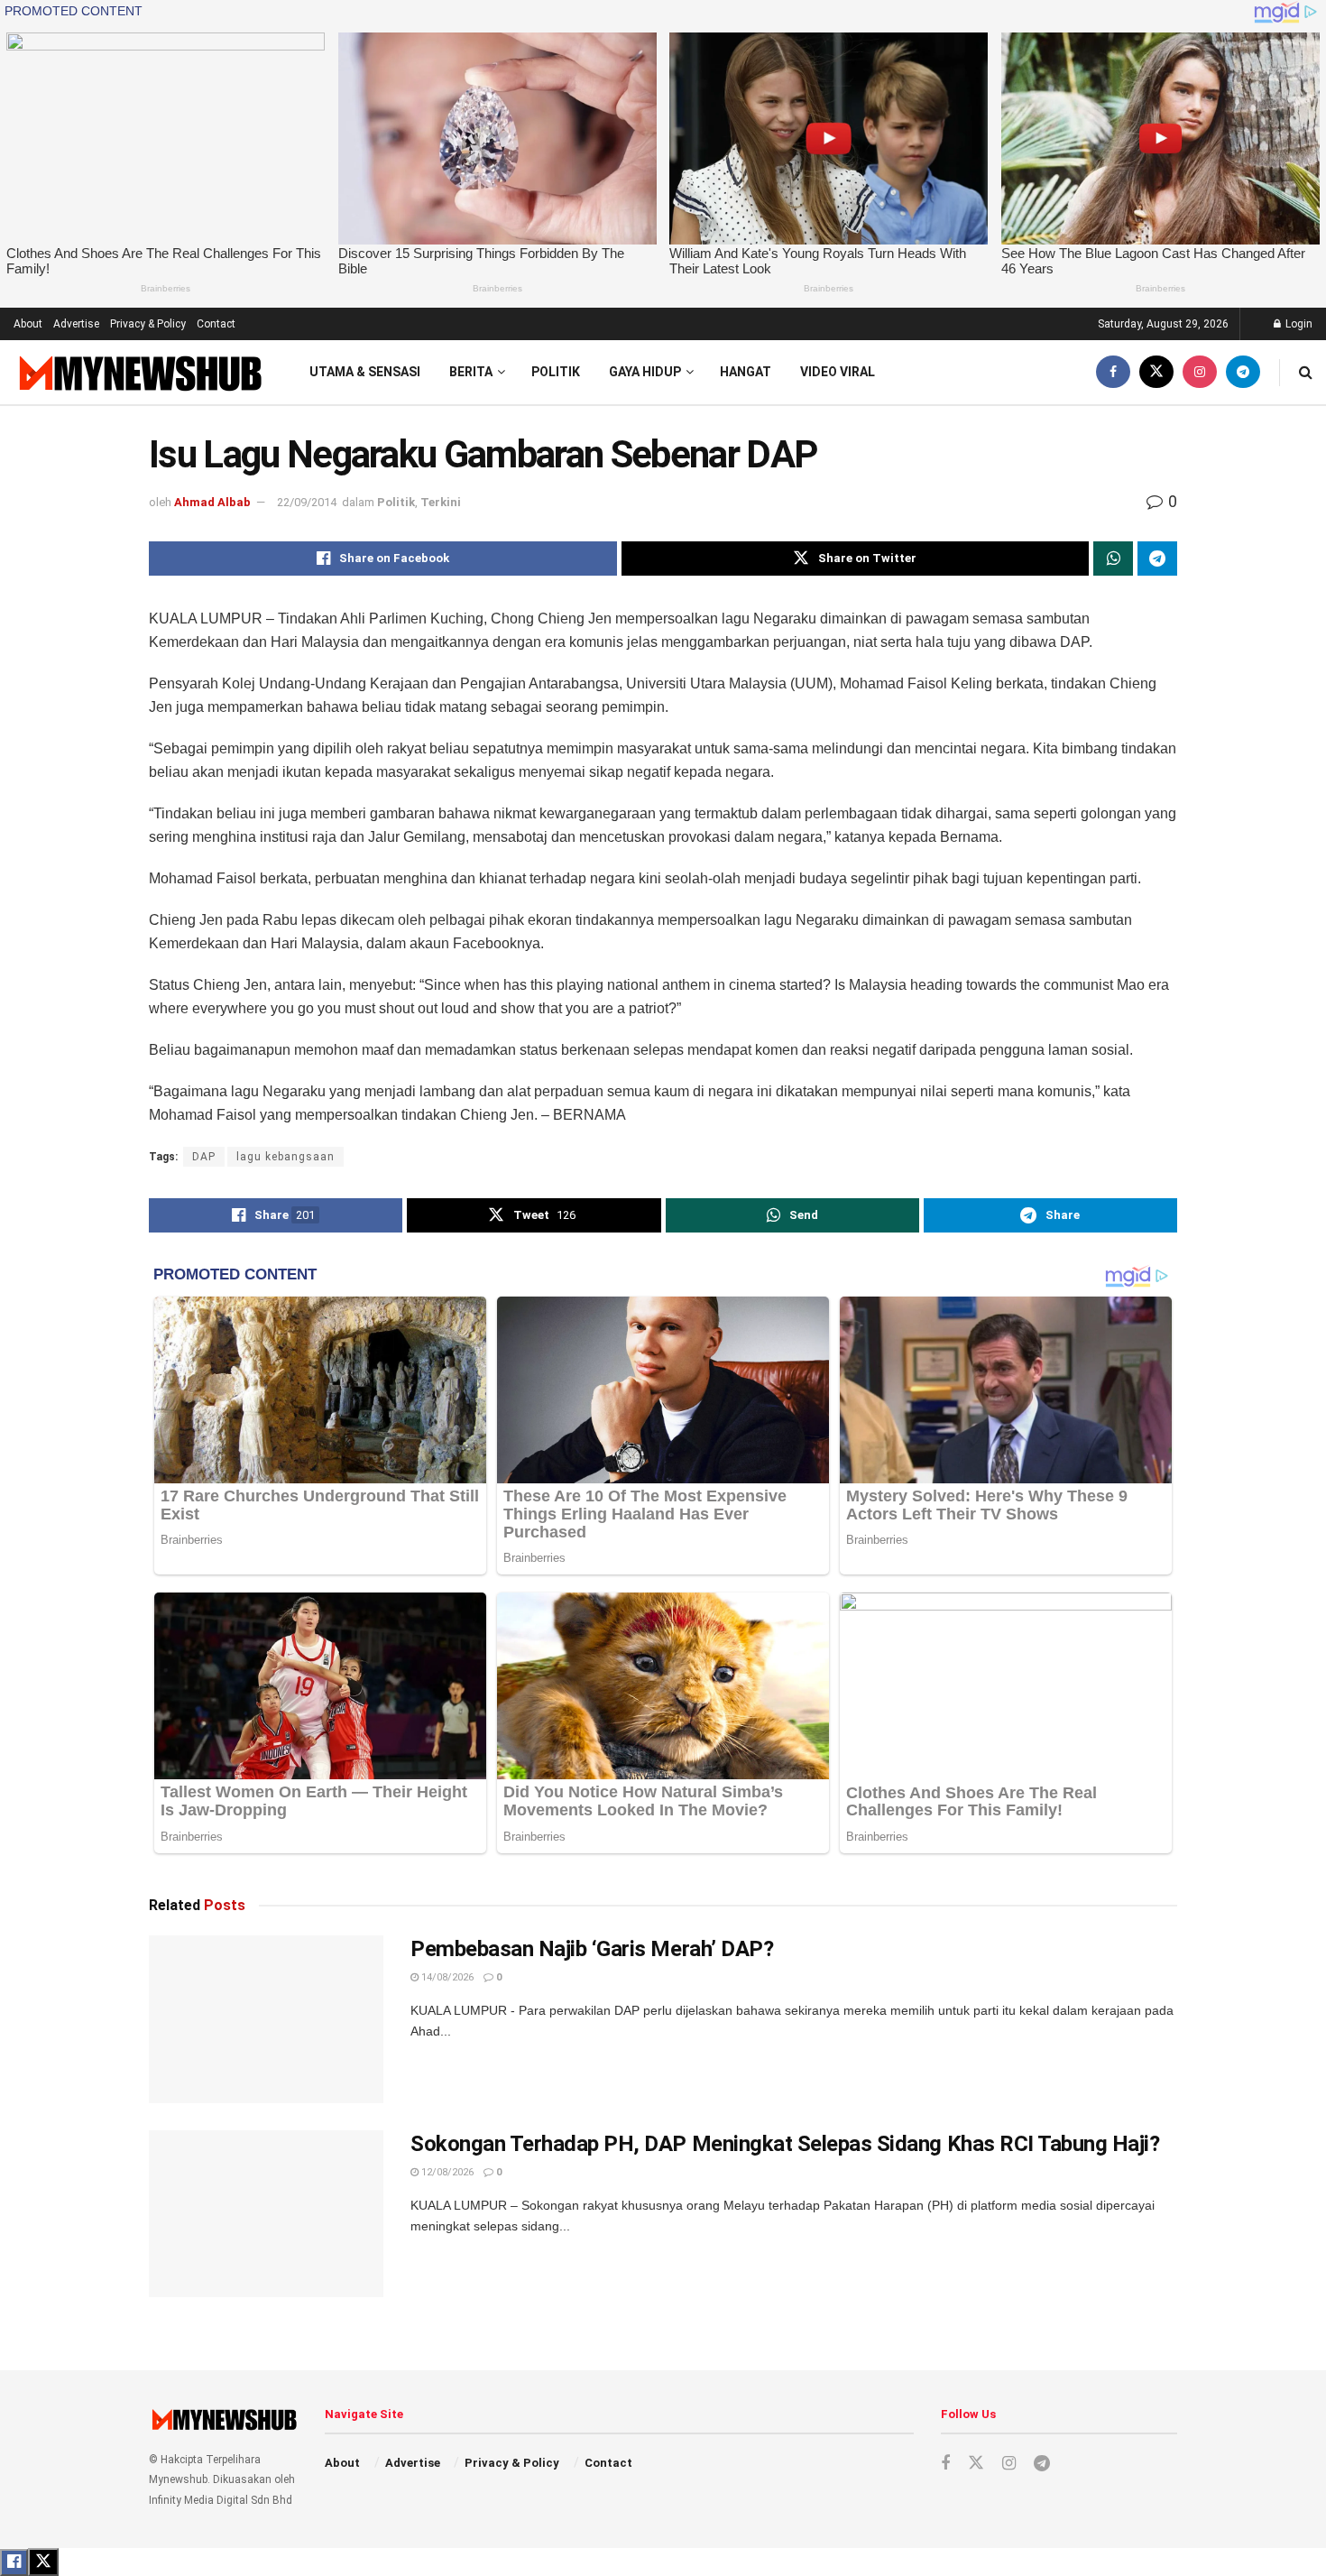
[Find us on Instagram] (1200, 372)
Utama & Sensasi (365, 372)
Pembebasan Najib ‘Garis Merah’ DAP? (592, 1949)
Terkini (441, 502)
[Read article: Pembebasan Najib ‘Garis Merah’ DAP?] (266, 2019)
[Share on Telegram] (1157, 559)
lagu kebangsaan (285, 1157)
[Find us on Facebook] (1113, 372)
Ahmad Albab (212, 502)
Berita (471, 372)
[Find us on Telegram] (1243, 372)
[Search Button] (1306, 372)
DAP (204, 1157)
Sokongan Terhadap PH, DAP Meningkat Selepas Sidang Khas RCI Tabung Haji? (785, 2144)
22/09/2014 (307, 502)
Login (1298, 324)
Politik (556, 372)
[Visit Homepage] (138, 372)
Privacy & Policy (148, 324)
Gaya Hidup (645, 372)
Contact (216, 324)
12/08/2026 (446, 2172)
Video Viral (838, 372)
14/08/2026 (446, 1977)
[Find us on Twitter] (1156, 372)
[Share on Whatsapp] (1113, 559)
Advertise (76, 324)
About (28, 324)
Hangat (746, 372)
